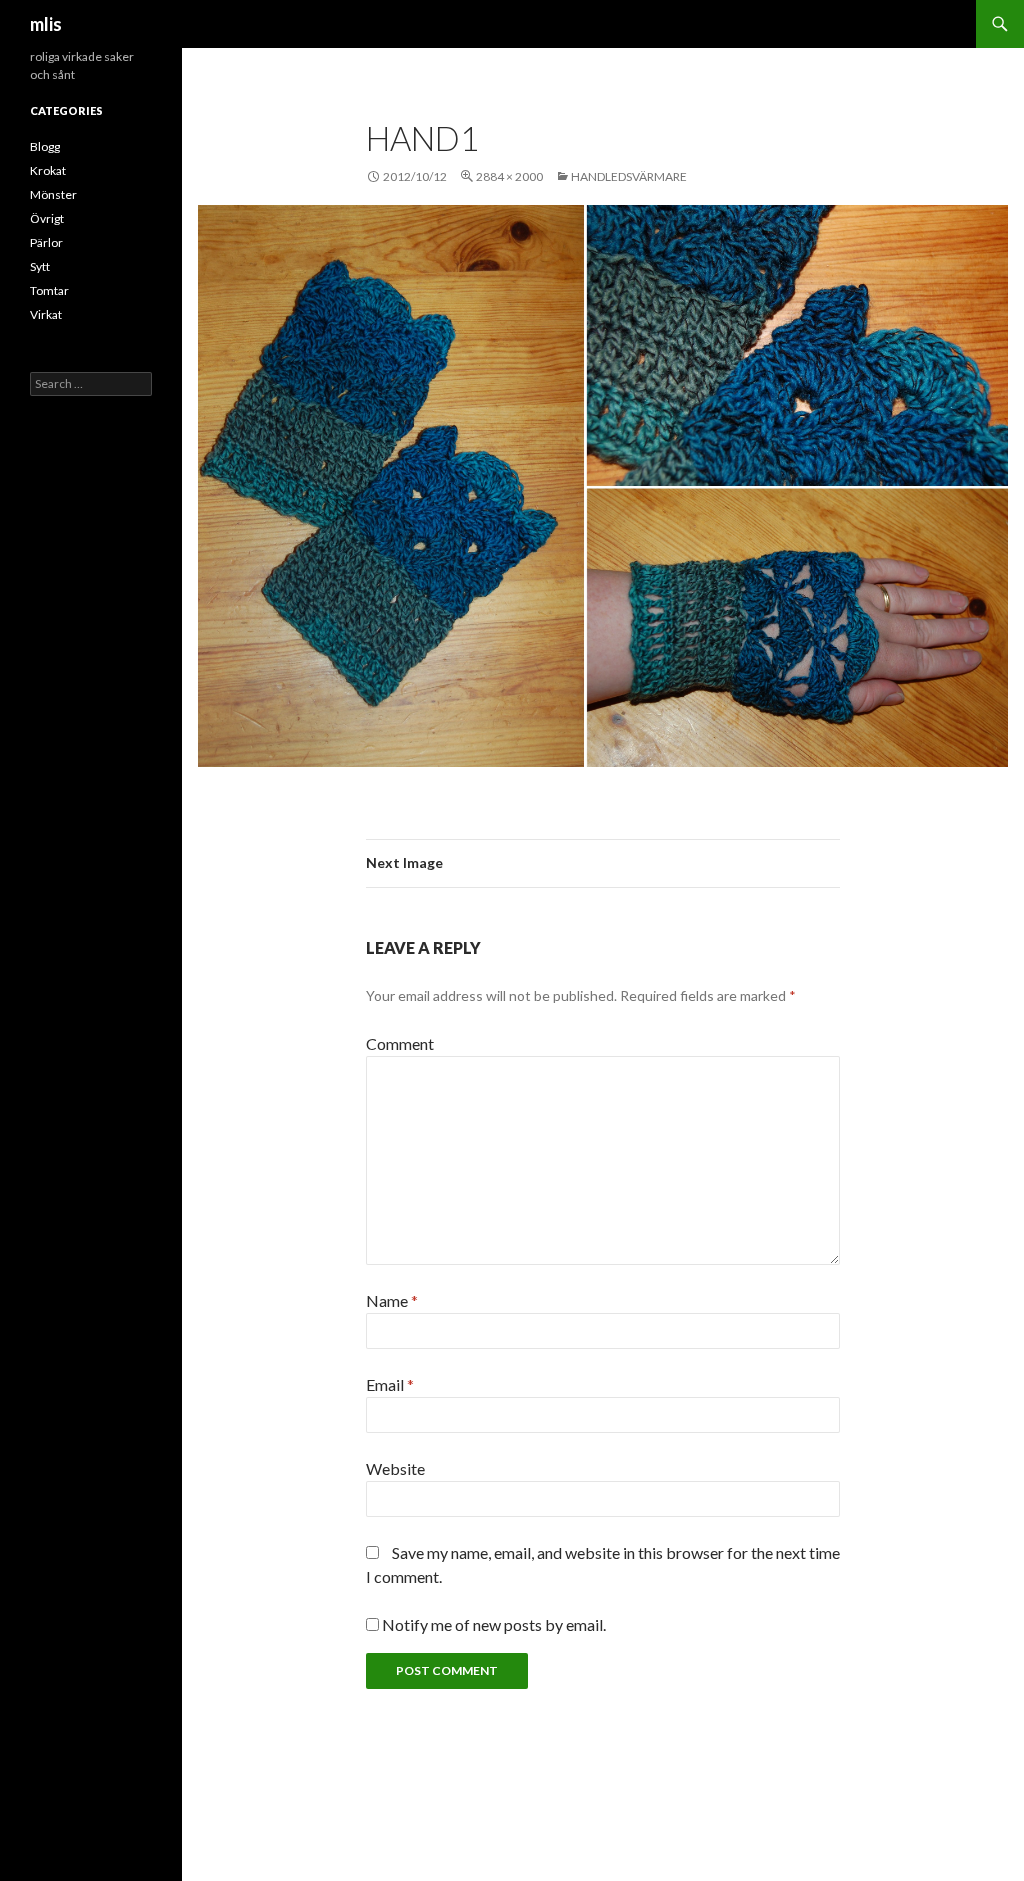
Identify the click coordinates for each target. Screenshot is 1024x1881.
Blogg (45, 146)
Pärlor (46, 242)
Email (390, 1384)
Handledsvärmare (629, 176)
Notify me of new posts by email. (494, 1624)
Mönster (53, 194)
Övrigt (47, 218)
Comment (400, 1043)
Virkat (46, 314)
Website (395, 1468)
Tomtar (49, 290)
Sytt (40, 266)
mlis (46, 24)
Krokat (48, 170)
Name (392, 1300)
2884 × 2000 (509, 176)
